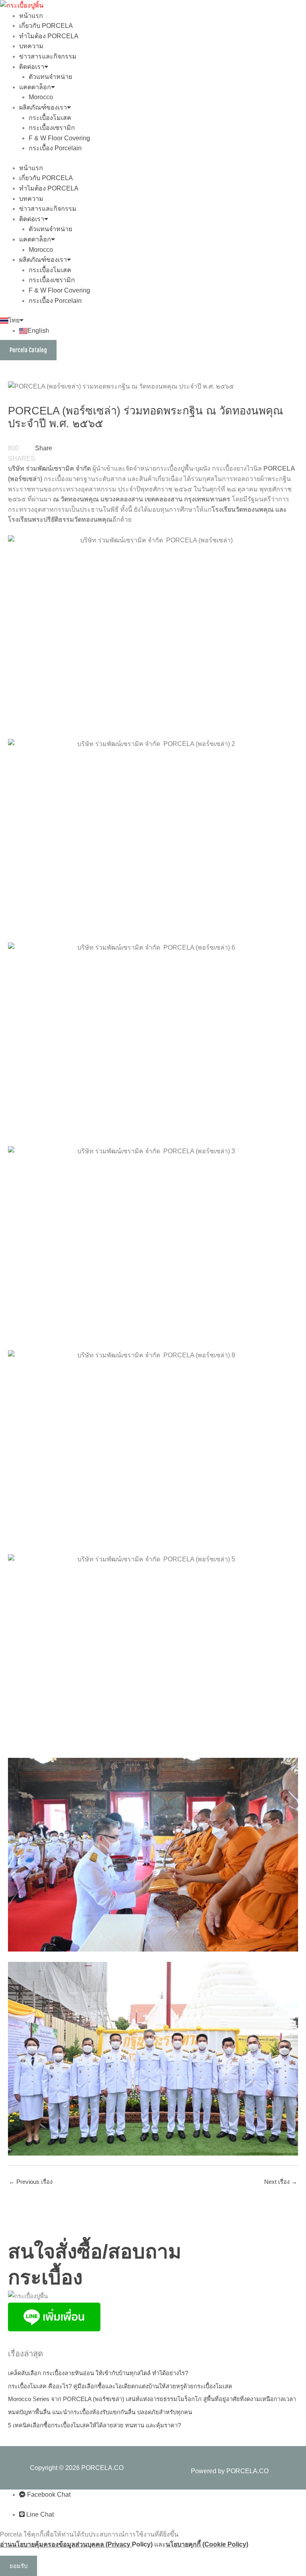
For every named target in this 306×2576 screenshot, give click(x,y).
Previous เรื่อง (31, 2182)
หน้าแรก (31, 16)
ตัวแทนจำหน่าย (50, 77)
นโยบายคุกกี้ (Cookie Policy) (207, 2544)
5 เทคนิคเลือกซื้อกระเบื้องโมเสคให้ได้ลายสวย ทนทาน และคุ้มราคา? (94, 2425)
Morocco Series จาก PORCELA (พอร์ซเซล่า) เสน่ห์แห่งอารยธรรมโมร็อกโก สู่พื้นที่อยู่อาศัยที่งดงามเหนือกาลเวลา (152, 2399)
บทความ (31, 46)
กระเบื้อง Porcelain (55, 148)
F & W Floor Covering (59, 138)
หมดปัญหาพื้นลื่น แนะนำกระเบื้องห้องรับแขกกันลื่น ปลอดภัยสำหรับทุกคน (100, 2412)
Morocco (41, 97)
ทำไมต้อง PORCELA (49, 36)
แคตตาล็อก (35, 87)
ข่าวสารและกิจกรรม (48, 56)
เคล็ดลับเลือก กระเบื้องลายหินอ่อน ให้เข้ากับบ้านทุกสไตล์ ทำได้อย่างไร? (98, 2373)
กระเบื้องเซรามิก (52, 128)
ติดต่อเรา (32, 67)
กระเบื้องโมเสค (50, 118)
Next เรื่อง (281, 2182)
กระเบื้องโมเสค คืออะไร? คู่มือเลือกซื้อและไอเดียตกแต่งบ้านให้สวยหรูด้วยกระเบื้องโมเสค (120, 2386)
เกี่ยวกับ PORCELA (46, 26)
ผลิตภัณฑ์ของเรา (43, 107)
